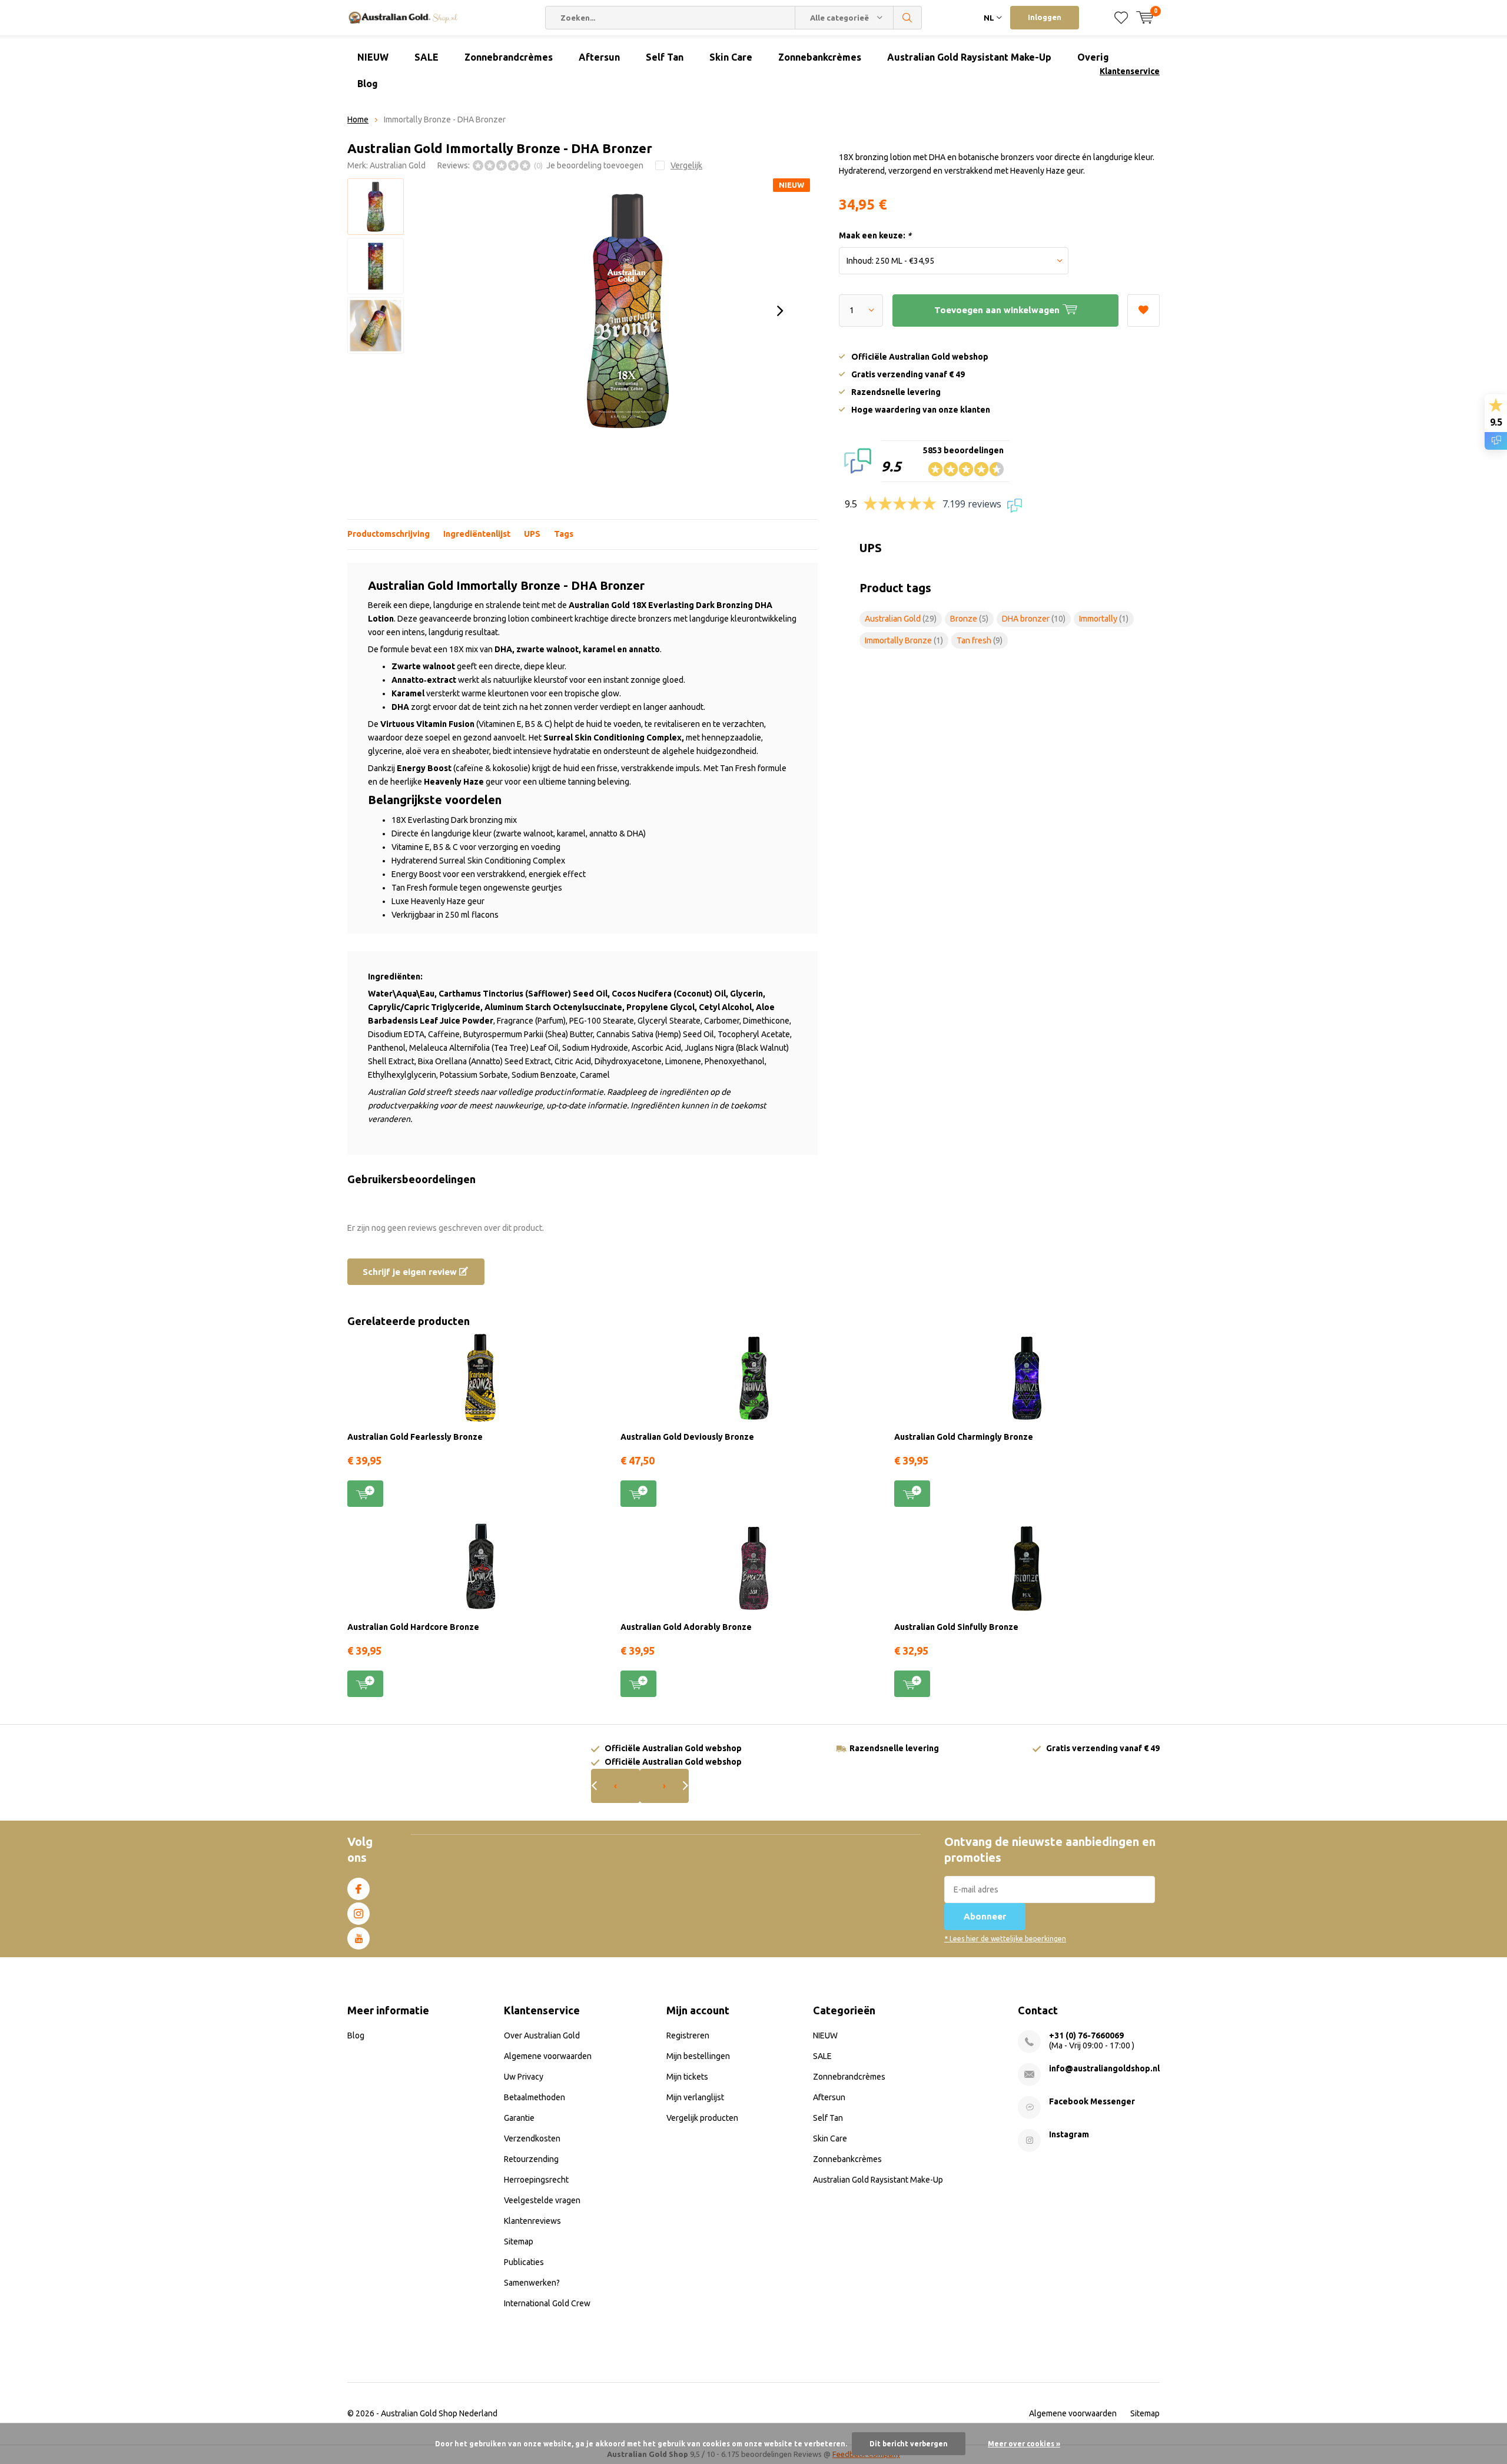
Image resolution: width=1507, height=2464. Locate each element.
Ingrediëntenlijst (477, 534)
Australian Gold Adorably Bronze (686, 1627)
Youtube (359, 1938)
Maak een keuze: (875, 235)
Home (358, 119)
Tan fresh (980, 640)
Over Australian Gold (542, 2035)
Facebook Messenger (1092, 2101)
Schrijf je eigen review (411, 1272)
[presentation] (780, 311)
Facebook (359, 1889)
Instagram (359, 1914)
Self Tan (665, 57)
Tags (564, 534)
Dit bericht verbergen (909, 2444)
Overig (1093, 57)
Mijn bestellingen (698, 2056)
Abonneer (985, 1916)
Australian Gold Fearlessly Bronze (415, 1437)
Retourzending (531, 2159)
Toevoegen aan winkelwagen (365, 1494)
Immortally (1104, 619)
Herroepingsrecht (536, 2180)
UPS (532, 534)
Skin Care (731, 57)
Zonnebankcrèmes (820, 57)
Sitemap (519, 2241)
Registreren (688, 2035)
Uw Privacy (524, 2077)
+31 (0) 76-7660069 (1086, 2035)
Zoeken (908, 18)
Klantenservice (1130, 71)
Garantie (519, 2118)
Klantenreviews (532, 2221)
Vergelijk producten (702, 2118)
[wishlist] (1121, 18)
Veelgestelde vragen (542, 2200)
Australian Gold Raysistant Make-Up (969, 57)
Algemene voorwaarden (548, 2056)
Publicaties (524, 2262)
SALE (426, 57)
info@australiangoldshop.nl (1104, 2068)
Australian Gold (398, 165)
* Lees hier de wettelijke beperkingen (1005, 1939)
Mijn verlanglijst (695, 2097)
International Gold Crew (547, 2303)
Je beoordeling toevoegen (595, 165)
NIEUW (373, 57)
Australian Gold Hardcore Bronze (413, 1627)
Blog (368, 84)
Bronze (969, 619)
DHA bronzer (1034, 619)
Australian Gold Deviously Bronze (687, 1437)
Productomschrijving (389, 534)
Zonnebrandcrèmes (509, 57)
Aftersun (599, 57)
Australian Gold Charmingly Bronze (964, 1437)
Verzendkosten (532, 2138)
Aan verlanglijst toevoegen (1143, 311)
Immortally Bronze (904, 640)
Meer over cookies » (1024, 2444)
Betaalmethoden (535, 2097)
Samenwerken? (532, 2283)
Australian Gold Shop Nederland (439, 2413)
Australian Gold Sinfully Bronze (956, 1627)
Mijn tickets (687, 2077)
